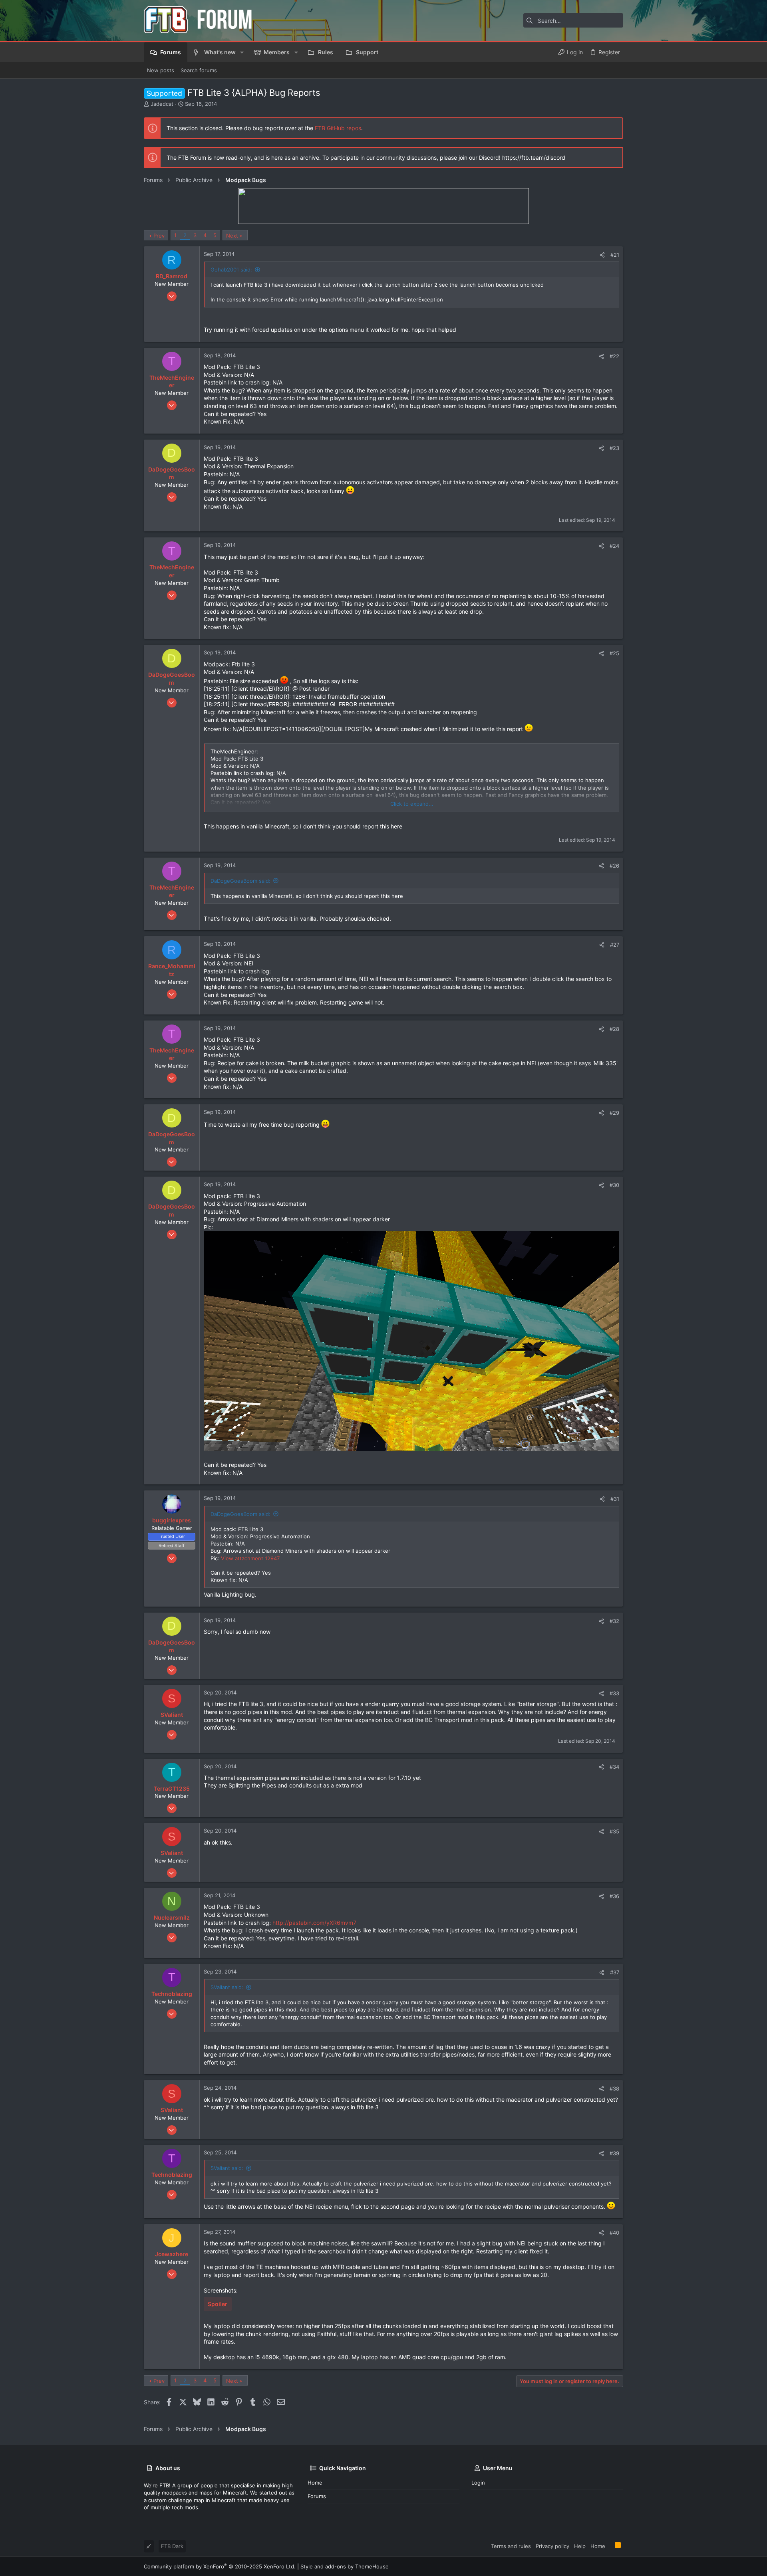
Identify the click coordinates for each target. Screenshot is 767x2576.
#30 (614, 1185)
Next (232, 236)
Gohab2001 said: (231, 269)
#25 (614, 653)
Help (580, 2546)
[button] (242, 52)
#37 (615, 1972)
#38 (614, 2089)
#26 (614, 866)
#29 (614, 1113)
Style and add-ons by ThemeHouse (345, 2566)
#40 (614, 2233)
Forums (317, 2496)
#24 (614, 546)
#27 (615, 945)
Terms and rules (511, 2546)
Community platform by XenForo (220, 2566)
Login (478, 2483)
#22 (614, 356)
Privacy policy (552, 2546)
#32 (614, 1621)
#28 (614, 1029)
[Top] (610, 2546)
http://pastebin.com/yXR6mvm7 (314, 1923)
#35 (614, 1831)
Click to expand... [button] (412, 804)
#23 (614, 448)
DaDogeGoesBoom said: (240, 881)
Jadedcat (162, 104)
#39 (614, 2153)
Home (315, 2483)
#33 (614, 1693)
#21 (615, 255)
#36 (614, 1896)
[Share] (602, 255)
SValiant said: (227, 1987)
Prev (159, 236)
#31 (615, 1499)
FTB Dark (172, 2546)
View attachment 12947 (250, 1558)
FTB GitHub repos (338, 128)
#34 (614, 1767)
